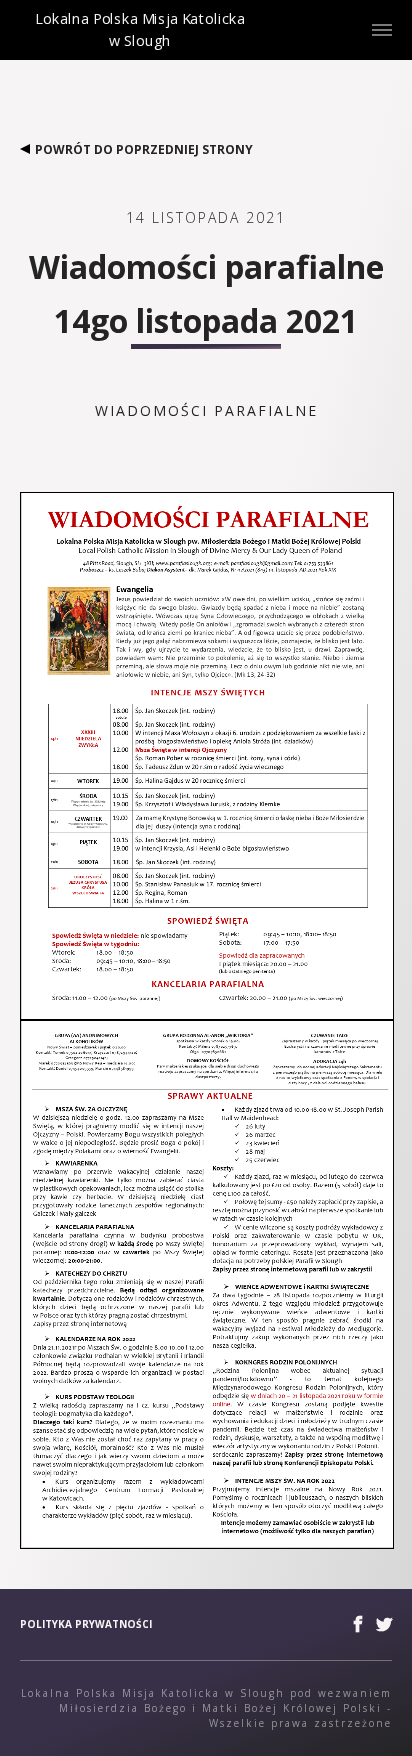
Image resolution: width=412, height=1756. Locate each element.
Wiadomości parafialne (206, 410)
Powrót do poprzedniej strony (144, 149)
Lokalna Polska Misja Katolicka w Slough (140, 46)
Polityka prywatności (86, 1624)
